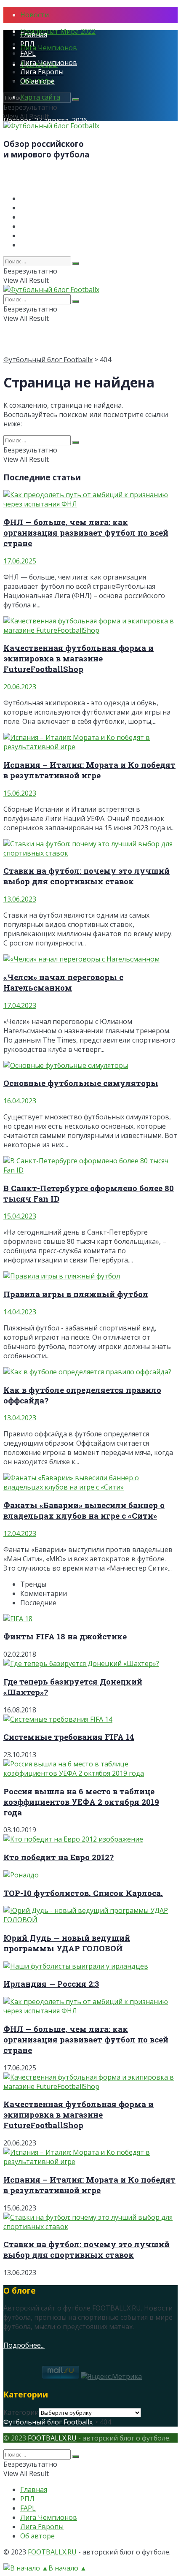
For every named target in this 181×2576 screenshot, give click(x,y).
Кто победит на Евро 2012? (59, 1857)
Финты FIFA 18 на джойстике (65, 1636)
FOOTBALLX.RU (52, 2438)
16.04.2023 (20, 1101)
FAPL (28, 53)
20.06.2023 (20, 687)
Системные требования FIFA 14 (69, 1737)
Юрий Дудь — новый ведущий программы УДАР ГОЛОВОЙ (67, 1943)
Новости (35, 15)
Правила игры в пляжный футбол (76, 1294)
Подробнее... (24, 2345)
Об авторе (37, 81)
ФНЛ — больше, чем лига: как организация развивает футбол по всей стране (86, 532)
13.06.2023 (20, 899)
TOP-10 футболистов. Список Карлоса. (83, 1893)
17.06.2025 (20, 561)
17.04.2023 (20, 1005)
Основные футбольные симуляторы (81, 1083)
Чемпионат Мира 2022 (58, 31)
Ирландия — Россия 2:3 (51, 1984)
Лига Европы (42, 72)
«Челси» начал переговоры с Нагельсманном (63, 982)
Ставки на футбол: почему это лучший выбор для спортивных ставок (87, 876)
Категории (21, 2412)
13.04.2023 (20, 1418)
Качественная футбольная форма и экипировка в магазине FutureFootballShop (79, 658)
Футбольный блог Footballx (48, 360)
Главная (34, 35)
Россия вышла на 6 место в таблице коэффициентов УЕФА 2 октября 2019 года (81, 1802)
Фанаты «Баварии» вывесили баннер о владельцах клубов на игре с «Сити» (84, 1510)
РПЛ (27, 44)
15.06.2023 (20, 793)
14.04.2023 (20, 1312)
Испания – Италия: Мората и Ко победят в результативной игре (89, 770)
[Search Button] (76, 100)
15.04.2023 (20, 1216)
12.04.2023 (20, 1533)
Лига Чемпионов (49, 48)
